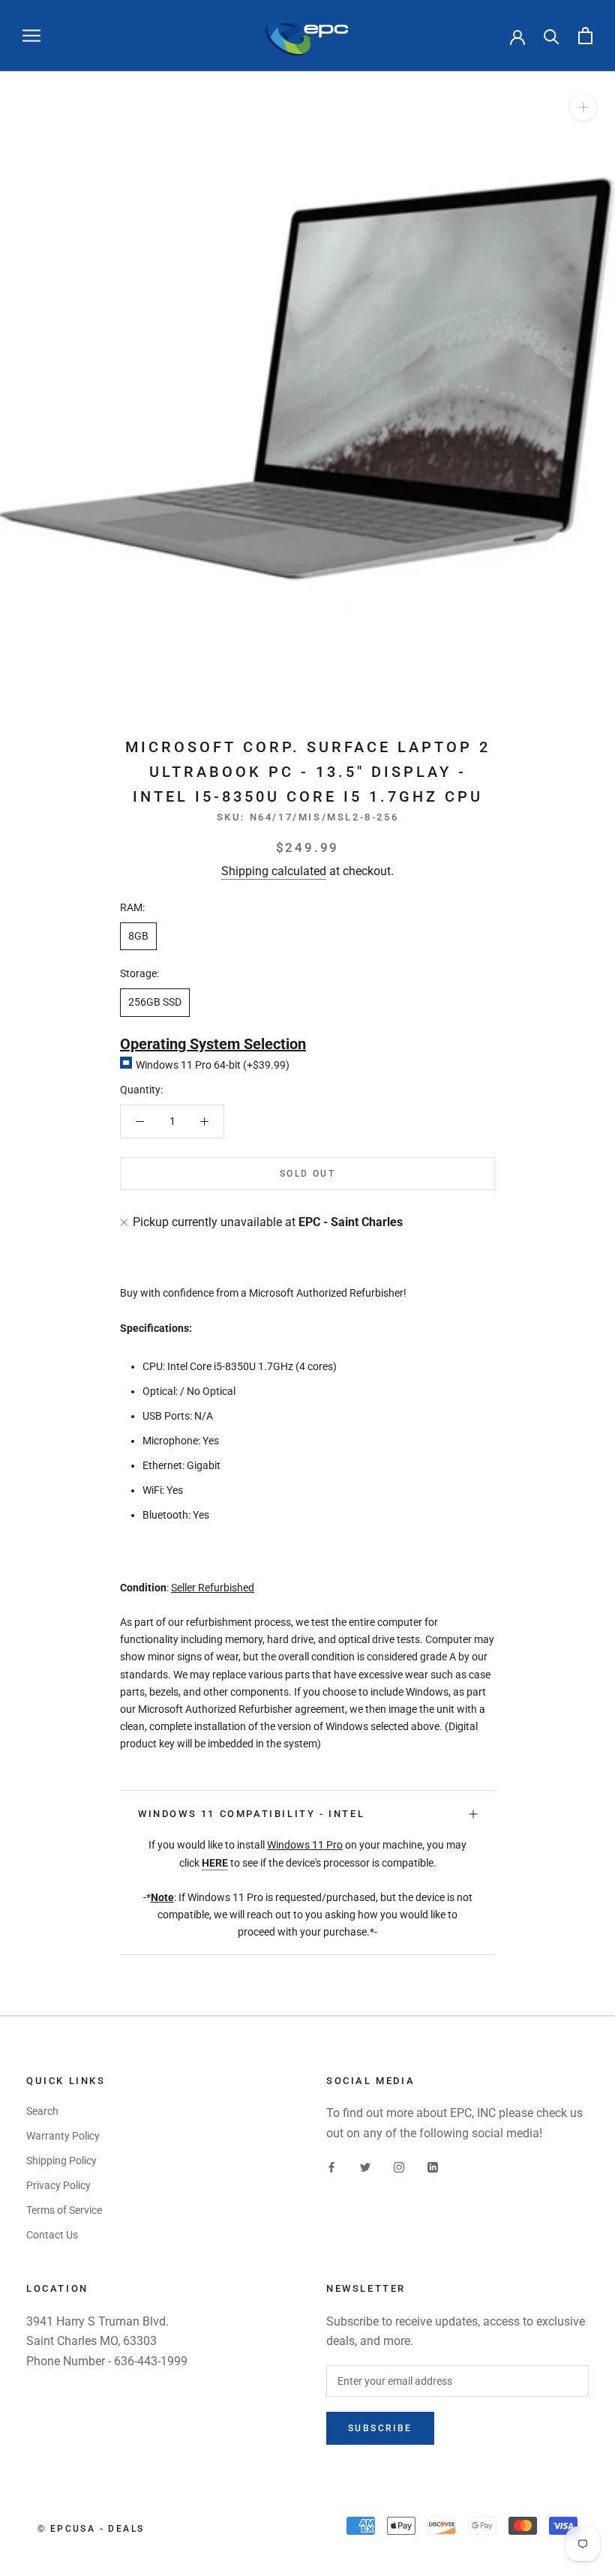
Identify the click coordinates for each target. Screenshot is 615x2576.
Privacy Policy (58, 2185)
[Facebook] (331, 2167)
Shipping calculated (274, 871)
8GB (138, 936)
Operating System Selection (213, 1044)
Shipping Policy (61, 2161)
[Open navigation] (31, 36)
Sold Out (307, 1174)
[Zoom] (583, 107)
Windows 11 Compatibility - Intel (251, 1814)
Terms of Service (64, 2210)
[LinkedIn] (433, 2167)
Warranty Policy (63, 2136)
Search (42, 2111)
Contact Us (52, 2235)
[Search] (552, 36)
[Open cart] (585, 36)
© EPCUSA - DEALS (91, 2529)
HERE (215, 1863)
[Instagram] (399, 2167)
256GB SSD (155, 1002)
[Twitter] (365, 2167)
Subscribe (380, 2428)
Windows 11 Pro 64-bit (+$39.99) (213, 1065)
